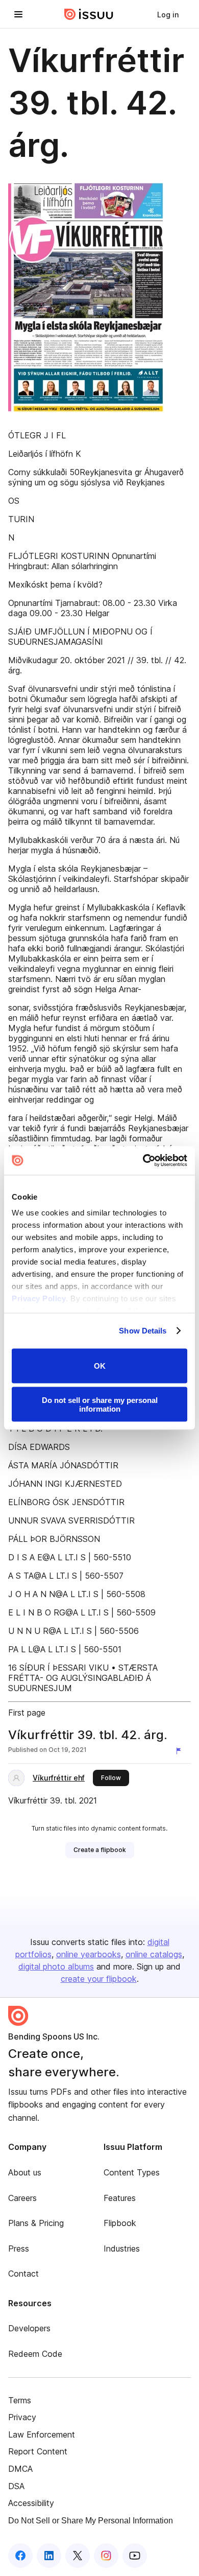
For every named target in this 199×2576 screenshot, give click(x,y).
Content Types (132, 2172)
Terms (20, 2400)
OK (100, 1366)
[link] (168, 14)
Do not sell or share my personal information (100, 1404)
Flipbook (120, 2223)
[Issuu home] (89, 14)
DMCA (20, 2469)
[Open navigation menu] (18, 14)
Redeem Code (35, 2354)
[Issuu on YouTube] (135, 2556)
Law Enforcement (42, 2434)
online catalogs (154, 1954)
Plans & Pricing (36, 2223)
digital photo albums (56, 1966)
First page (27, 1713)
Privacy (22, 2417)
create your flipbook (99, 1979)
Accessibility (31, 2503)
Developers (29, 2328)
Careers (22, 2198)
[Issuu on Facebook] (20, 2556)
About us (25, 2172)
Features (120, 2198)
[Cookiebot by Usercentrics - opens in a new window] (143, 1161)
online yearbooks (89, 1954)
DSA (16, 2486)
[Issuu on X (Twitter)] (78, 2556)
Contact (23, 2274)
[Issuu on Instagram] (106, 2556)
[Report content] (181, 1751)
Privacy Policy (39, 1298)
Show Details (143, 1331)
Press (19, 2249)
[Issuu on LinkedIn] (49, 2556)
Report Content (38, 2451)
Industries (122, 2249)
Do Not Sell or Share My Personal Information (91, 2521)
